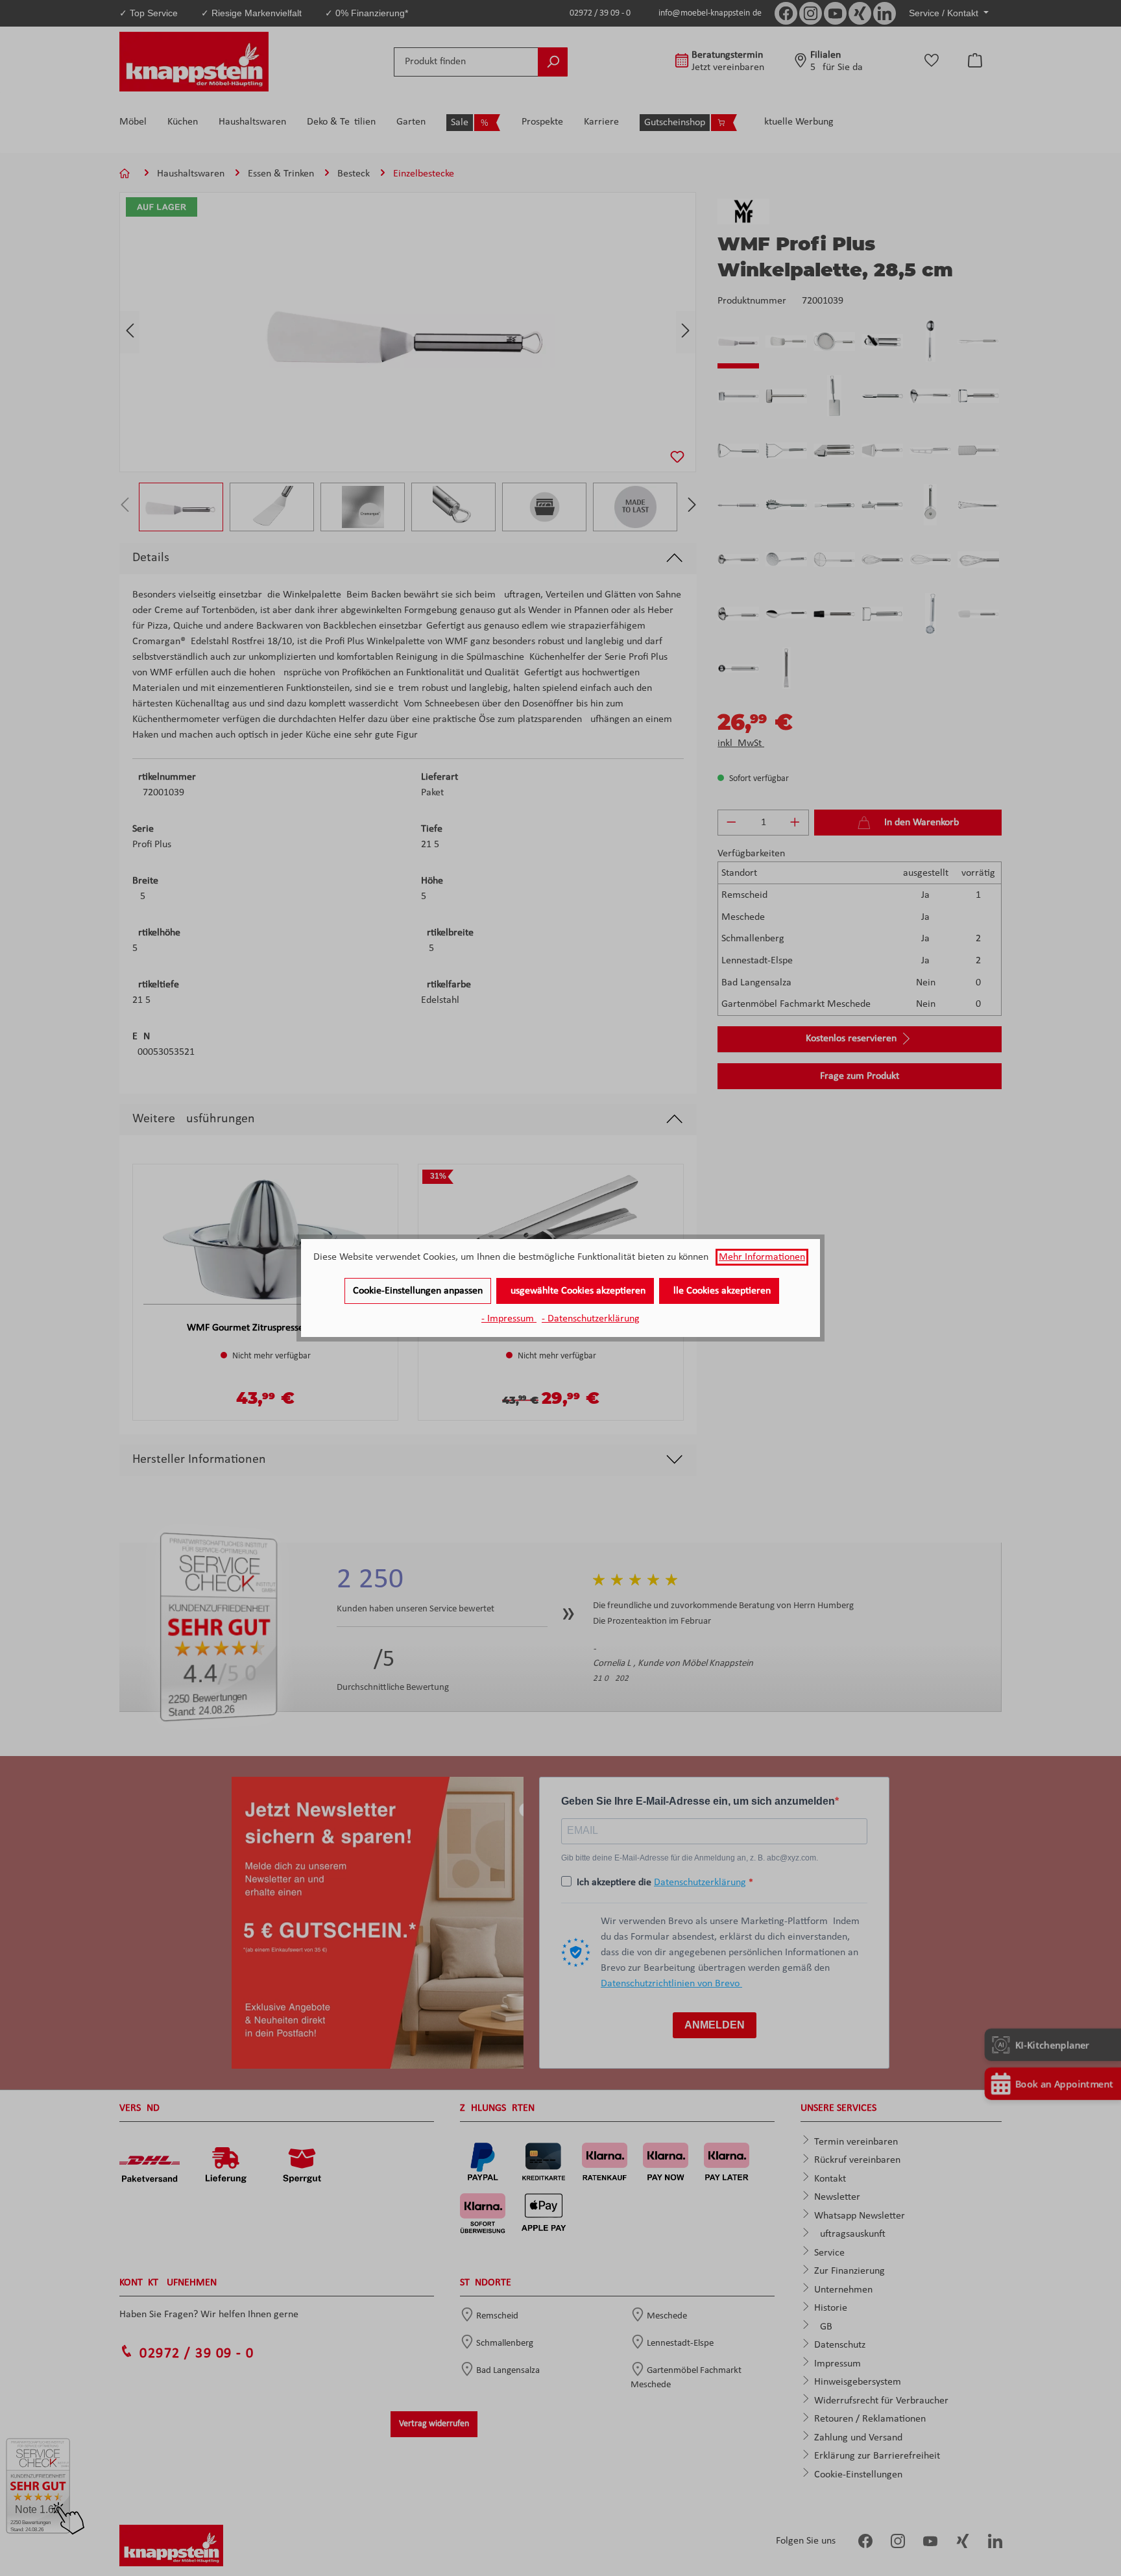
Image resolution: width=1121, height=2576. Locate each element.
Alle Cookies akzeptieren (719, 1291)
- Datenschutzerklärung (591, 1319)
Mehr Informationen (762, 1257)
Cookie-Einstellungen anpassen (418, 1291)
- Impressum (509, 1319)
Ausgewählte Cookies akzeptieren (575, 1291)
